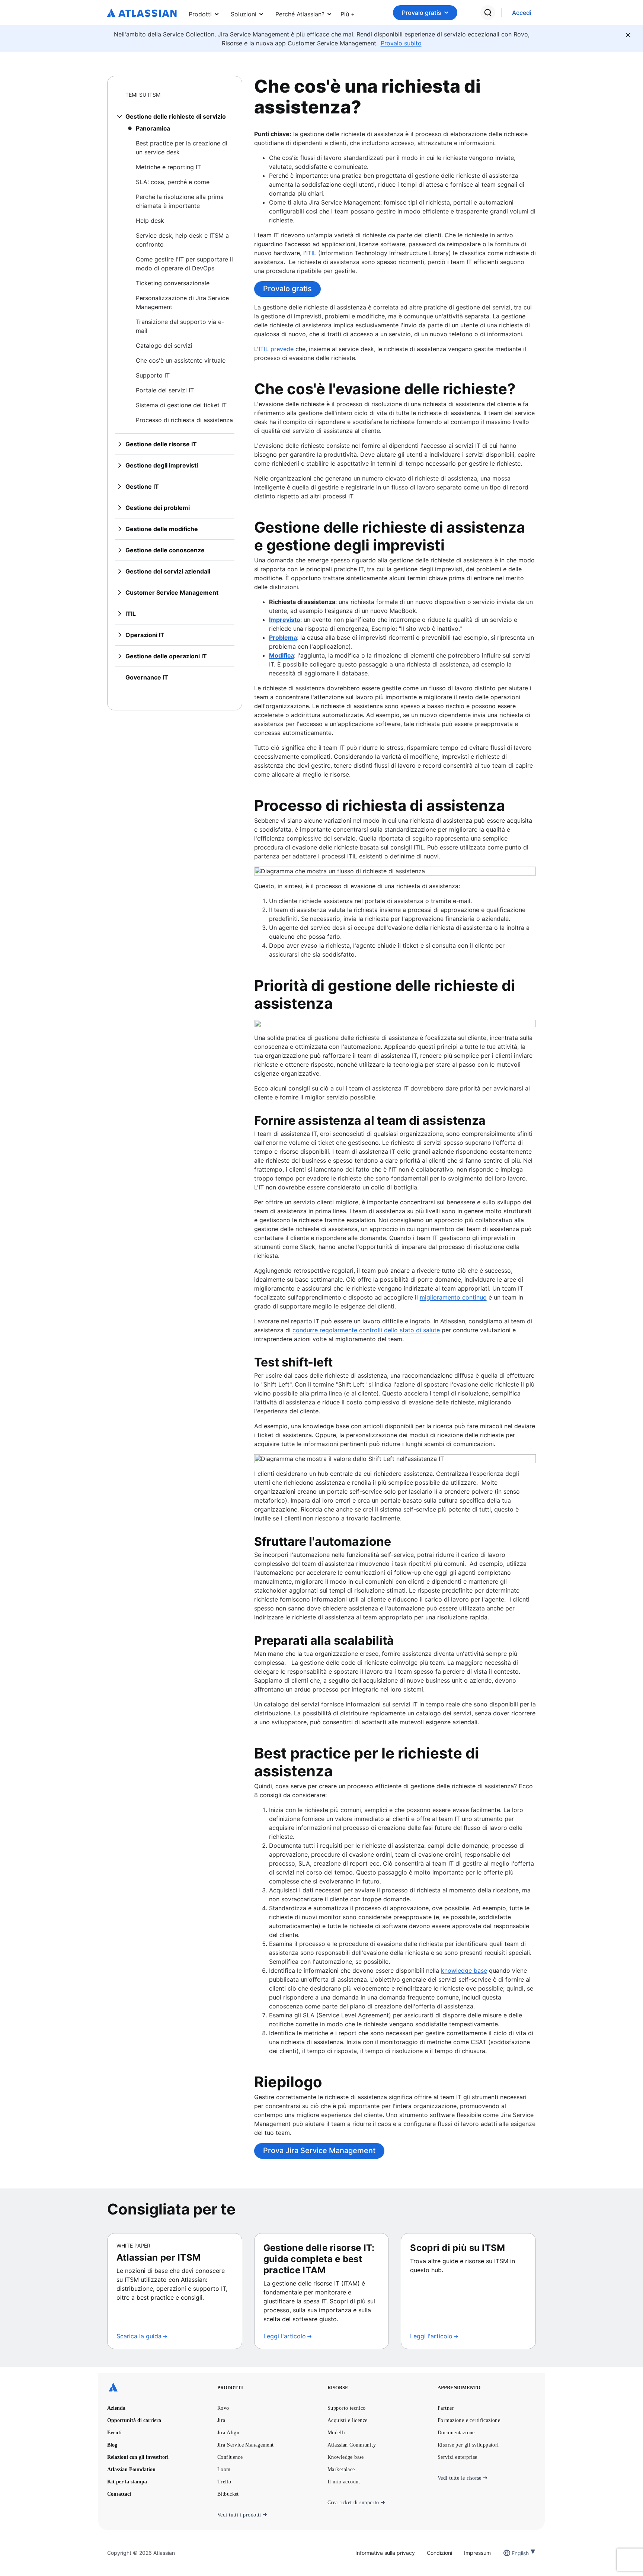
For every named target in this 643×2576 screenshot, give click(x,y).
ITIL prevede (276, 349)
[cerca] (488, 13)
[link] (522, 13)
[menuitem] (348, 13)
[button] (348, 13)
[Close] (628, 35)
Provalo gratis (422, 13)
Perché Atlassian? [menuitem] (300, 14)
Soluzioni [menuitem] (244, 14)
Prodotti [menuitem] (200, 14)
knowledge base (464, 1970)
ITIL (311, 253)
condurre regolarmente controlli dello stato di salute (366, 1330)
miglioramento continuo (453, 1297)
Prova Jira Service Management (319, 2151)
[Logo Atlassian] (142, 13)
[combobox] (512, 2553)
